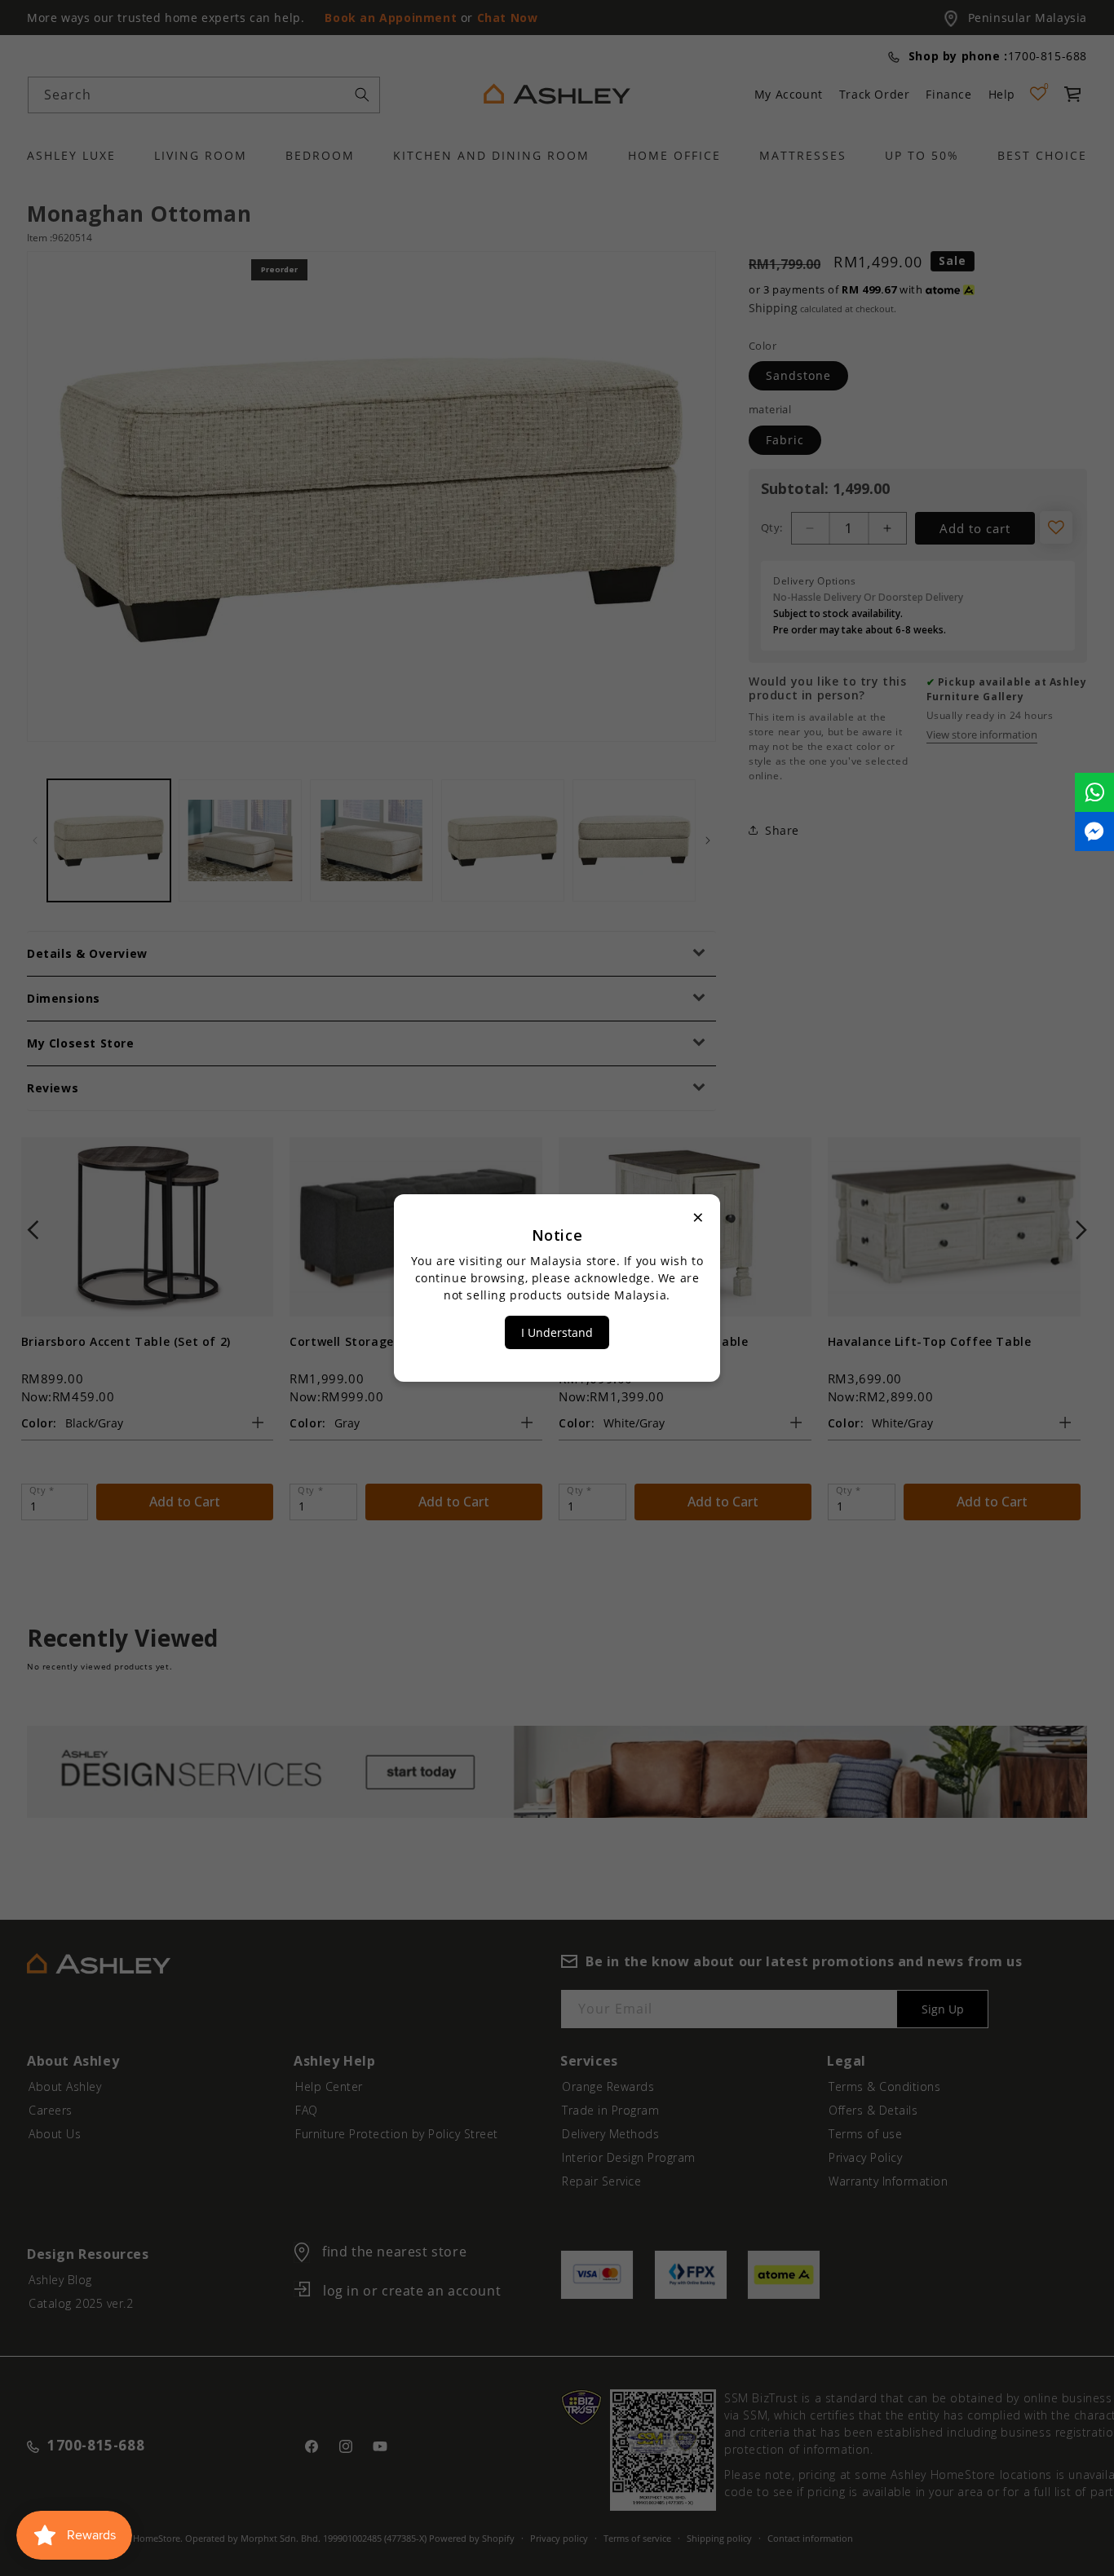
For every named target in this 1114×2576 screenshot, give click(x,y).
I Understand (557, 1332)
